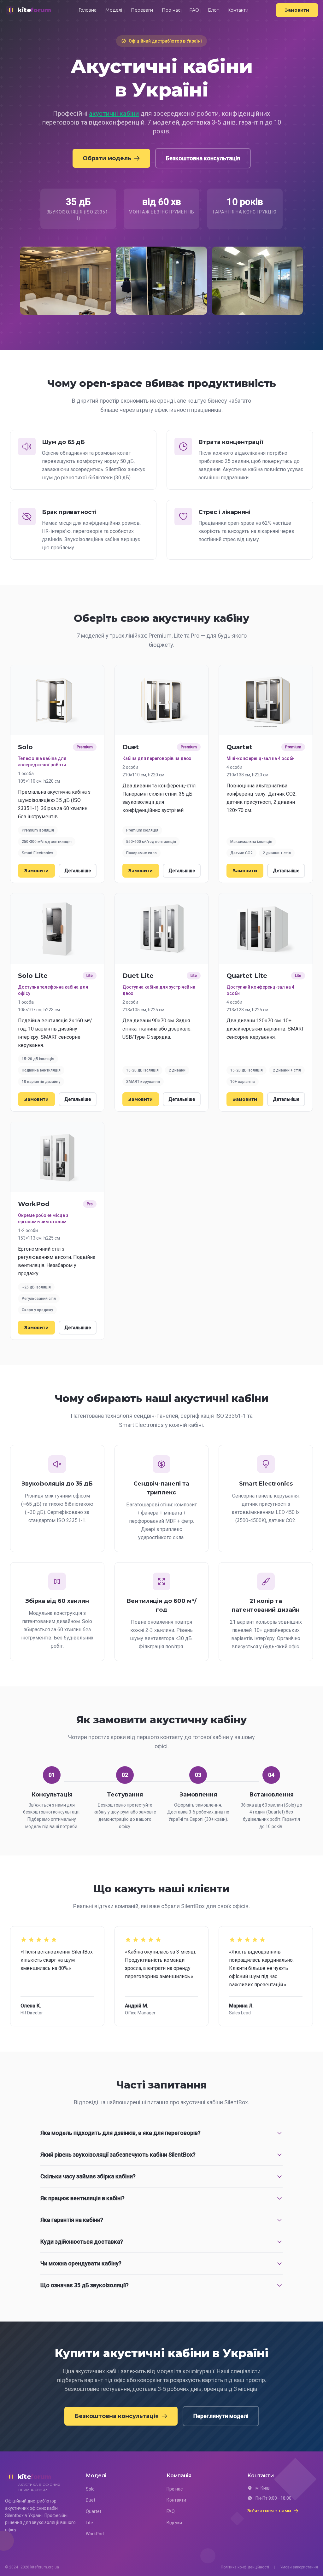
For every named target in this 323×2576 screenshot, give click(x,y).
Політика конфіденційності (245, 2567)
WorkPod (95, 2534)
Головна (88, 10)
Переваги (142, 10)
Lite (89, 2523)
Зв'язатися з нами (269, 2511)
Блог (213, 10)
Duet (91, 2500)
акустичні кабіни (114, 114)
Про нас (171, 10)
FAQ (194, 10)
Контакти (238, 10)
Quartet (94, 2511)
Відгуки (174, 2523)
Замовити (297, 10)
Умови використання (299, 2567)
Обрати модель (107, 158)
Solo (90, 2489)
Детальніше (78, 871)
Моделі (114, 10)
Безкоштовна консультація (203, 158)
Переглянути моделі (221, 2416)
